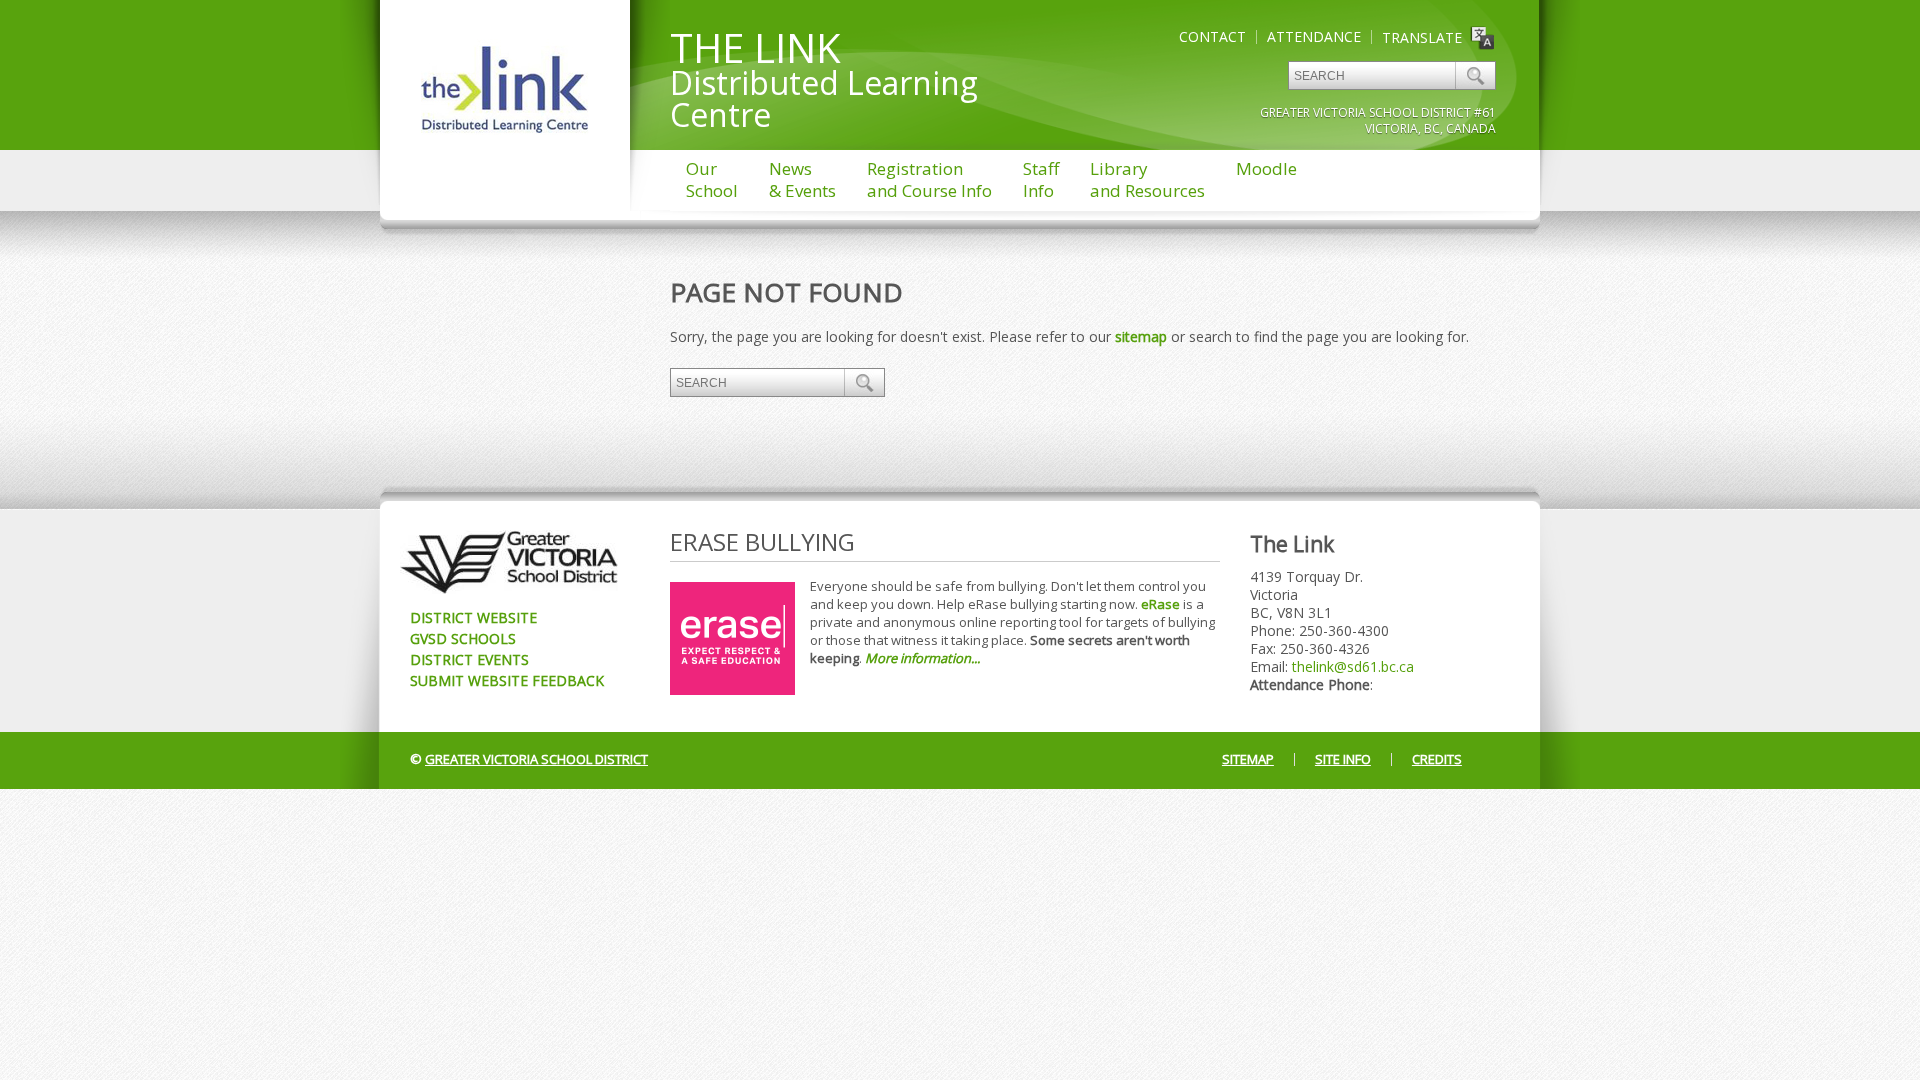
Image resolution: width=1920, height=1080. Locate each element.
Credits (1437, 759)
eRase (1160, 604)
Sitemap (1248, 759)
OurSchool (712, 179)
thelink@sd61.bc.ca (1353, 666)
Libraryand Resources (1147, 179)
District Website (473, 617)
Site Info (1343, 759)
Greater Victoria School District (536, 759)
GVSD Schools (463, 638)
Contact (1212, 36)
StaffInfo (1041, 179)
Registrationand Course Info (929, 179)
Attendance (1314, 36)
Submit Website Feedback (507, 680)
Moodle (1266, 168)
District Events (469, 659)
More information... (922, 658)
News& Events (802, 179)
